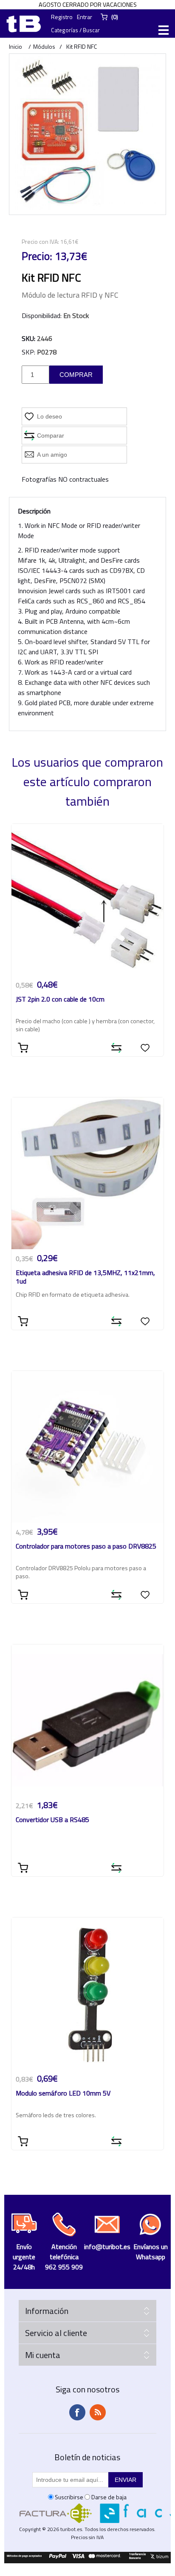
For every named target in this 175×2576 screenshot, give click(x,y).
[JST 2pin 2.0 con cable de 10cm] (88, 900)
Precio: (37, 256)
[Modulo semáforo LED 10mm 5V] (88, 1994)
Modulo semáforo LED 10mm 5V (63, 2094)
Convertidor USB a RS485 (52, 1820)
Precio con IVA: (40, 241)
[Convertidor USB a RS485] (88, 1721)
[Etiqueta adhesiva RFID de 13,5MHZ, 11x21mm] (88, 1174)
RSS (98, 2412)
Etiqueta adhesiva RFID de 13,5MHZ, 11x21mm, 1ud (85, 1277)
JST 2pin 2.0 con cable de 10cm (60, 1000)
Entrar (85, 17)
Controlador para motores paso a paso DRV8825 (86, 1547)
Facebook (77, 2412)
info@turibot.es (107, 2247)
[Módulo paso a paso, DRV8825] (88, 1447)
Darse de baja (109, 2497)
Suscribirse (69, 2497)
